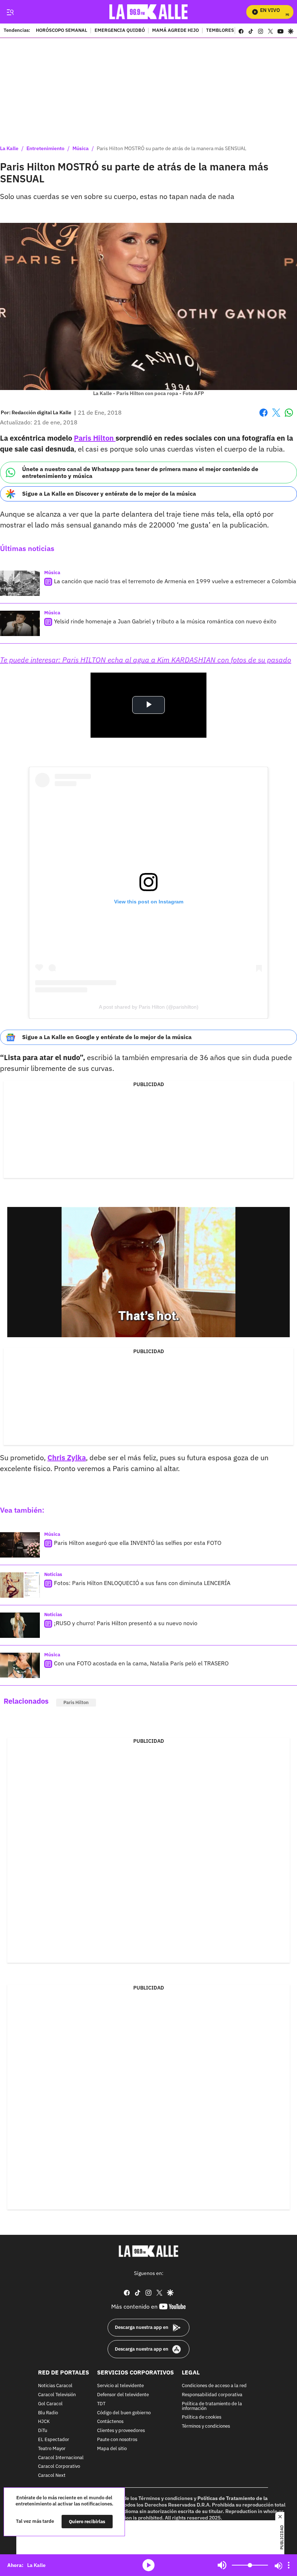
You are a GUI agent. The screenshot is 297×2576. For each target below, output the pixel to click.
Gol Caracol (50, 2404)
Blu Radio (48, 2413)
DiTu (43, 2431)
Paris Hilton (95, 438)
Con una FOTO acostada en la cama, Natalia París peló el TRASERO (141, 1664)
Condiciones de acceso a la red (214, 2386)
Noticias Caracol (55, 2386)
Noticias (53, 1574)
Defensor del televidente (123, 2395)
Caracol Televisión (57, 2395)
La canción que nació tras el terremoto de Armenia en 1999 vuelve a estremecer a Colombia (175, 581)
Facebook (263, 417)
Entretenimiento (45, 148)
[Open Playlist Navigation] (289, 2565)
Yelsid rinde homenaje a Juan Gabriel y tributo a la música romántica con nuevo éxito (165, 621)
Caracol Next (52, 2476)
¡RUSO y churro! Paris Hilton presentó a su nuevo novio (126, 1623)
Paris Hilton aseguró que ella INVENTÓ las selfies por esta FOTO (138, 1543)
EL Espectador (54, 2440)
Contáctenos (110, 2422)
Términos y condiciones (206, 2427)
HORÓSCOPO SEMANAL (62, 31)
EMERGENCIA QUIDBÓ (120, 31)
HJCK (44, 2422)
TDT (101, 2404)
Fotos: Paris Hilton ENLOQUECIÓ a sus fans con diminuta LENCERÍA (142, 1583)
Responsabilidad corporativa (212, 2395)
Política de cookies (202, 2418)
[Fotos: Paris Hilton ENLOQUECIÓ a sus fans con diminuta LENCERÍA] (20, 1585)
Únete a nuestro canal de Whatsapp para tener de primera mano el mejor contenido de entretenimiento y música (140, 472)
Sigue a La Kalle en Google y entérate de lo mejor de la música (107, 1037)
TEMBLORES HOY (225, 31)
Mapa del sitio (112, 2449)
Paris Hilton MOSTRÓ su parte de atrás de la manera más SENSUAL (171, 148)
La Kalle (9, 148)
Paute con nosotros (117, 2440)
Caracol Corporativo (59, 2467)
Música (81, 148)
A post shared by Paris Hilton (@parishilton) (149, 1007)
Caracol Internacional (61, 2458)
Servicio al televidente (120, 2386)
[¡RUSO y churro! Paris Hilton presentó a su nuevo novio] (20, 1625)
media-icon (148, 2565)
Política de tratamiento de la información (212, 2406)
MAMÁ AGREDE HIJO (175, 31)
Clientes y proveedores (121, 2431)
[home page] (149, 12)
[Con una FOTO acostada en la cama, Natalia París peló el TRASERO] (20, 1665)
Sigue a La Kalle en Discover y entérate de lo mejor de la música (109, 493)
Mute (222, 2565)
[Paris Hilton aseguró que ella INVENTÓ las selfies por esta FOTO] (20, 1545)
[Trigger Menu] (10, 12)
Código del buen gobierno (124, 2413)
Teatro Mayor (52, 2449)
